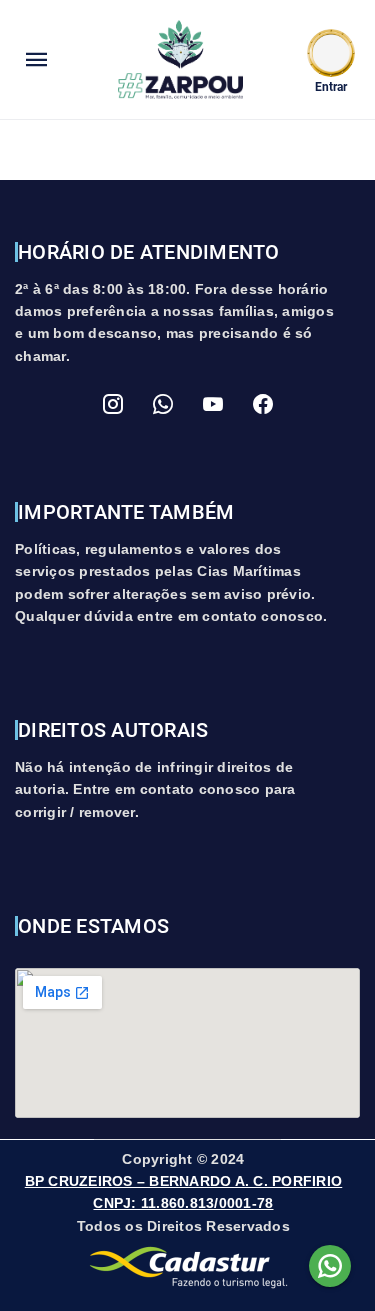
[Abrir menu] (37, 60)
